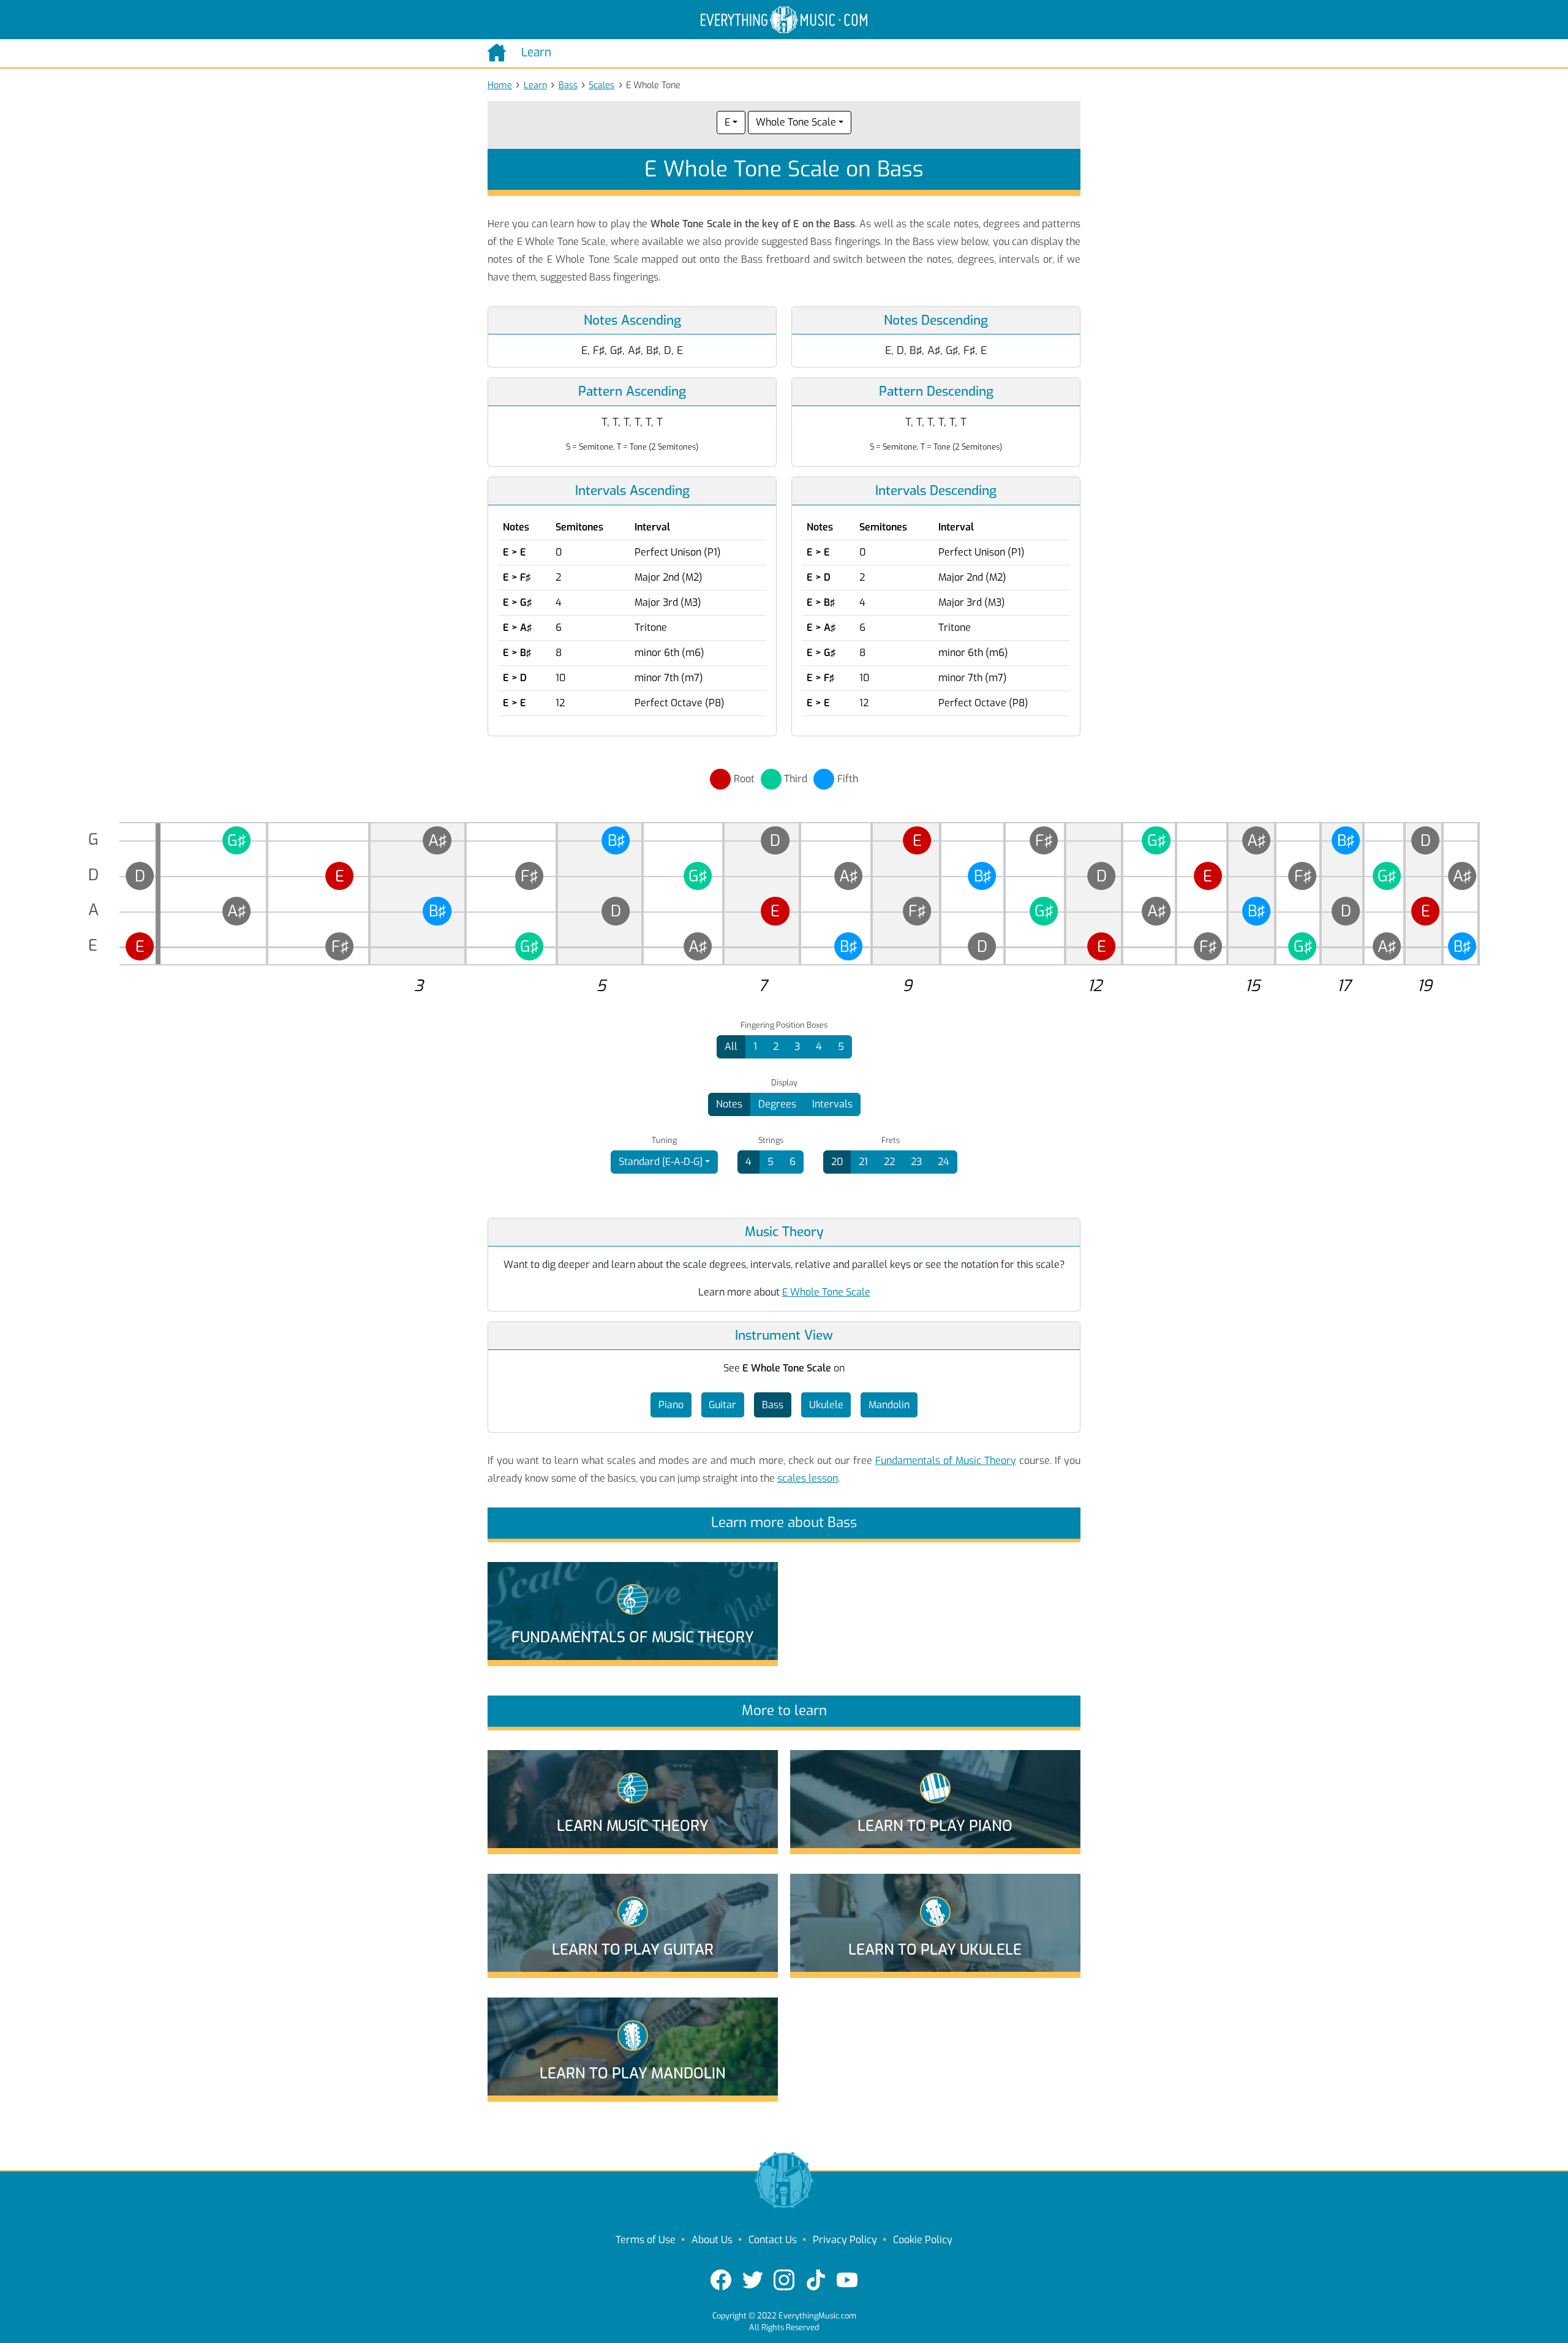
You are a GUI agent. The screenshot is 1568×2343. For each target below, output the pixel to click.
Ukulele (826, 1405)
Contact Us (773, 2240)
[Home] (499, 53)
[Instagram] (784, 2280)
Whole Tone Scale (796, 122)
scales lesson (808, 1478)
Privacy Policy (845, 2240)
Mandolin (889, 1405)
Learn (535, 85)
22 (889, 1162)
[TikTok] (816, 2280)
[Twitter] (753, 2280)
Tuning (664, 1141)
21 (863, 1162)
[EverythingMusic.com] (784, 20)
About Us (712, 2240)
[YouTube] (847, 2280)
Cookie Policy (923, 2240)
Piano (671, 1405)
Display (784, 1083)
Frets (891, 1141)
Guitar (722, 1405)
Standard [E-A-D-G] (661, 1162)
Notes (729, 1104)
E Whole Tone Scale (826, 1292)
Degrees (777, 1104)
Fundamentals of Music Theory (946, 1461)
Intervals (832, 1104)
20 (837, 1162)
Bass (568, 85)
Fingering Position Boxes (784, 1025)
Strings (771, 1141)
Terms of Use (646, 2240)
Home (500, 85)
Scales (601, 85)
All (731, 1047)
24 (944, 1162)
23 (916, 1162)
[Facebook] (721, 2280)
